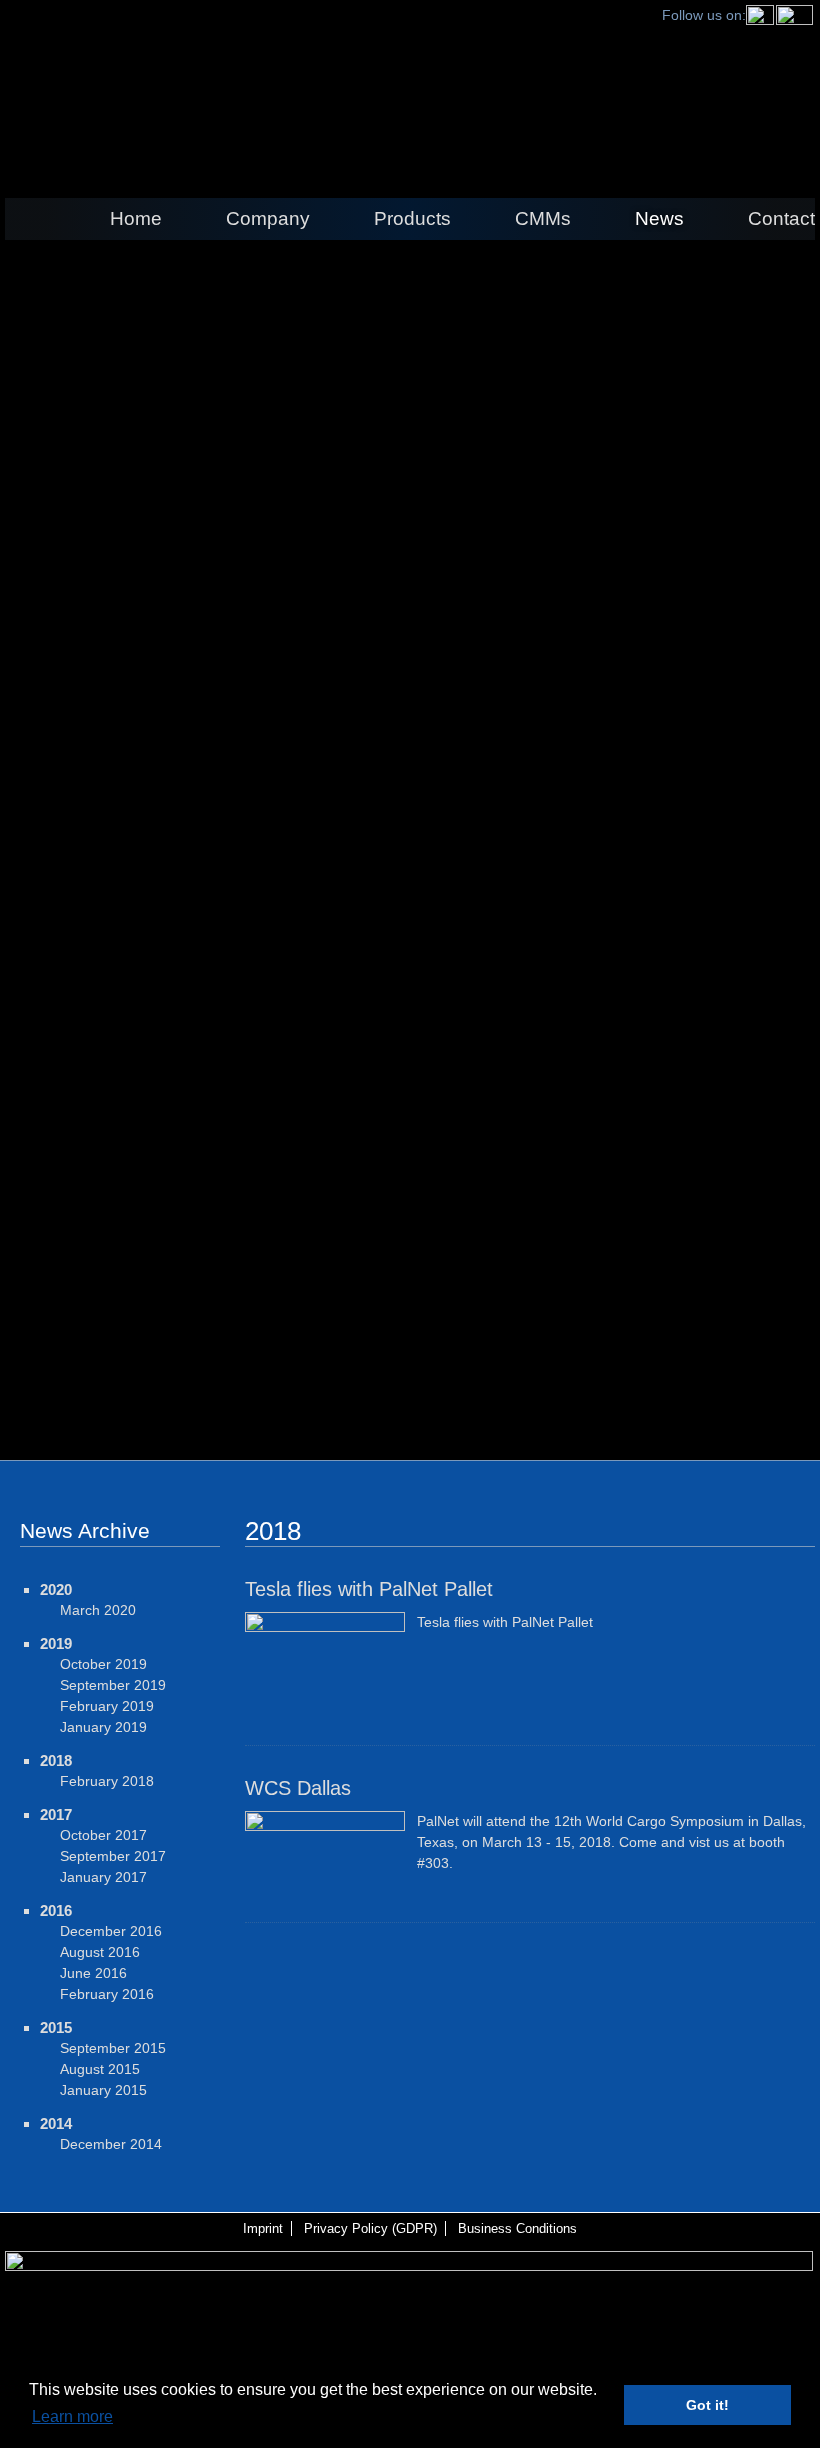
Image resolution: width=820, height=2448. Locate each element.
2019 (56, 1643)
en (410, 88)
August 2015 (100, 2069)
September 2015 (113, 2048)
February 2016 (107, 1994)
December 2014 (111, 2144)
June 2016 (93, 1973)
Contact (781, 218)
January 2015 (103, 2090)
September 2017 (113, 1856)
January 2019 (103, 1727)
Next (795, 1339)
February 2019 (107, 1706)
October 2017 (103, 1835)
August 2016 (100, 1952)
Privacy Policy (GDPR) (370, 2228)
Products (412, 218)
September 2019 (113, 1685)
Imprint (263, 2228)
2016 (56, 1910)
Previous (25, 1339)
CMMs (543, 218)
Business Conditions (517, 2228)
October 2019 (103, 1664)
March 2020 (98, 1610)
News (659, 218)
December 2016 (111, 1931)
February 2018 (107, 1781)
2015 (56, 2027)
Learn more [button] (72, 2416)
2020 (56, 1589)
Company (268, 218)
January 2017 (103, 1877)
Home (136, 218)
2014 (56, 2123)
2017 (56, 1814)
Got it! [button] (707, 2405)
